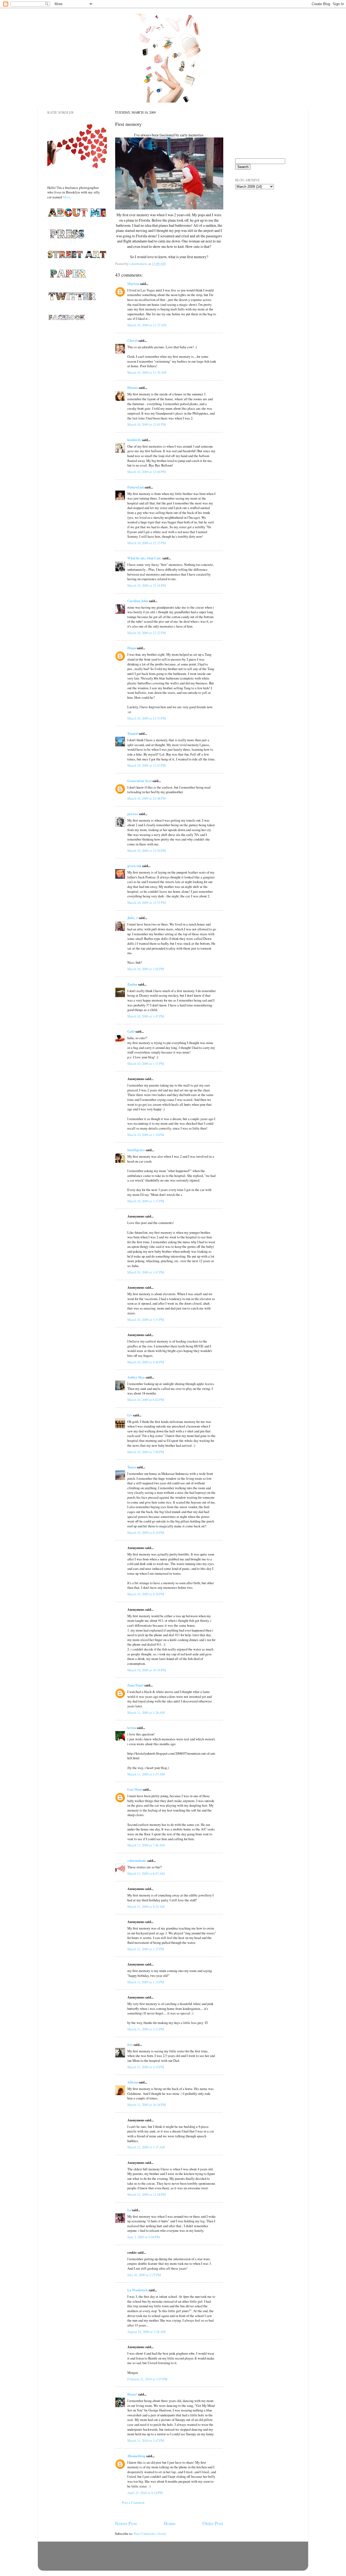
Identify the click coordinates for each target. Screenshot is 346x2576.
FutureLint (136, 487)
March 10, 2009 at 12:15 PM (147, 543)
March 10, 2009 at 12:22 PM (147, 633)
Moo (66, 197)
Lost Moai (135, 1789)
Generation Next (139, 781)
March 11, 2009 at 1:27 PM (146, 1949)
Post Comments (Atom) (150, 2534)
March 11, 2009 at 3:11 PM (146, 2029)
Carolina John (138, 601)
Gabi (131, 1031)
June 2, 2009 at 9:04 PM (144, 2237)
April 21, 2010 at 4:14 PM (145, 2493)
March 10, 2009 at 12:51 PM (147, 903)
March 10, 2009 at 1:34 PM (146, 1135)
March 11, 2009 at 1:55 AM (146, 1774)
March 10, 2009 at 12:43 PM (147, 765)
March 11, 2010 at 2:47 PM (146, 2441)
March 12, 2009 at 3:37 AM (146, 2147)
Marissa (133, 284)
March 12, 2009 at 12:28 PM (147, 2195)
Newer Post (126, 2523)
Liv (130, 1415)
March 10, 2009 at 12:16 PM (147, 585)
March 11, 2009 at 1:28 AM (146, 1713)
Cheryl (132, 340)
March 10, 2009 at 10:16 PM (147, 1670)
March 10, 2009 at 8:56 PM (146, 1594)
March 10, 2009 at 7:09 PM (146, 1452)
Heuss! (132, 2394)
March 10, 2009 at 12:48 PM (147, 798)
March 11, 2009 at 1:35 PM (146, 1982)
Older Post (213, 2523)
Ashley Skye (136, 1377)
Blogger (198, 2563)
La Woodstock (138, 2290)
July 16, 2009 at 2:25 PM (144, 2275)
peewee (133, 814)
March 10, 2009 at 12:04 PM (147, 472)
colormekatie (137, 1860)
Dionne (133, 388)
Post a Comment (133, 2503)
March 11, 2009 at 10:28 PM (147, 2105)
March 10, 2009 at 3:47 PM (146, 1272)
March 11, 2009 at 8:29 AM (146, 1907)
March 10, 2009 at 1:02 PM (146, 969)
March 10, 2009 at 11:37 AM (147, 325)
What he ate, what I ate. (144, 558)
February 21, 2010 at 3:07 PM (147, 2379)
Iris (130, 2045)
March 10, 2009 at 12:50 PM (147, 851)
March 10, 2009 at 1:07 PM (146, 1016)
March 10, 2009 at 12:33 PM (147, 718)
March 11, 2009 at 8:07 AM (146, 1874)
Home (170, 2523)
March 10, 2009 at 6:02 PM (146, 1400)
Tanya (132, 1467)
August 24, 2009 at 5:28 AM (146, 2332)
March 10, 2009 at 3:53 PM (146, 1320)
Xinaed (133, 733)
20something (136, 2456)
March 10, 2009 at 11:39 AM (147, 373)
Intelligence (136, 1150)
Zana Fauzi (135, 1685)
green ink (134, 866)
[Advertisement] (262, 224)
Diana (132, 648)
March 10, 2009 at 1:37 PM (146, 1201)
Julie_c (133, 918)
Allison (133, 2082)
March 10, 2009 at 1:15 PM (146, 1064)
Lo (129, 2210)
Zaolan (132, 984)
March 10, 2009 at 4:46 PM (146, 1362)
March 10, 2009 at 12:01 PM (147, 424)
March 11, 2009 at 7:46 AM (146, 1845)
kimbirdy (134, 440)
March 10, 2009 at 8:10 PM (146, 1533)
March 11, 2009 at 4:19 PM (146, 2067)
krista (132, 1728)
